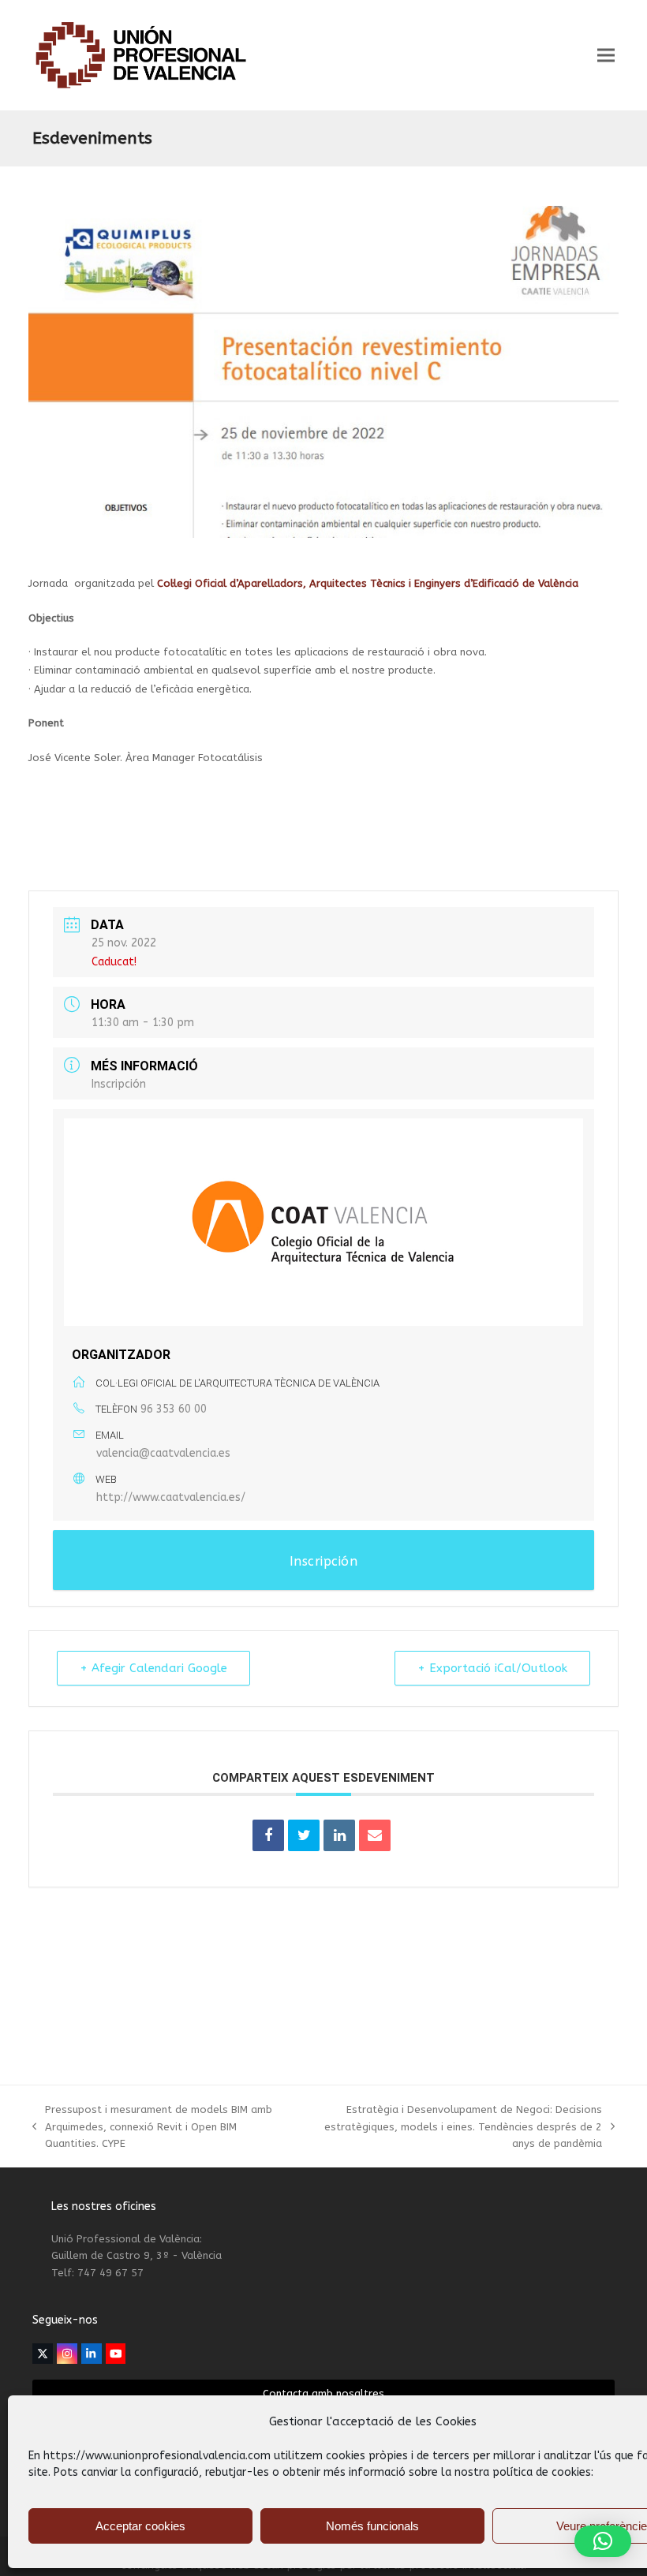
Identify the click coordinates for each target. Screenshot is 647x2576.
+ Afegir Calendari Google (153, 1668)
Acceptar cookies (140, 2526)
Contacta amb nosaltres (323, 2393)
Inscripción (119, 1084)
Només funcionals (372, 2526)
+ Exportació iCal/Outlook (492, 1668)
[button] (606, 56)
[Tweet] (304, 1835)
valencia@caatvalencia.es (163, 1453)
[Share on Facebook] (268, 1835)
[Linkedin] (339, 1835)
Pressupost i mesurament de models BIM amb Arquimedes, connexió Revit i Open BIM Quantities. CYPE (152, 2128)
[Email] (375, 1835)
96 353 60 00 (174, 1409)
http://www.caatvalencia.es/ (171, 1497)
